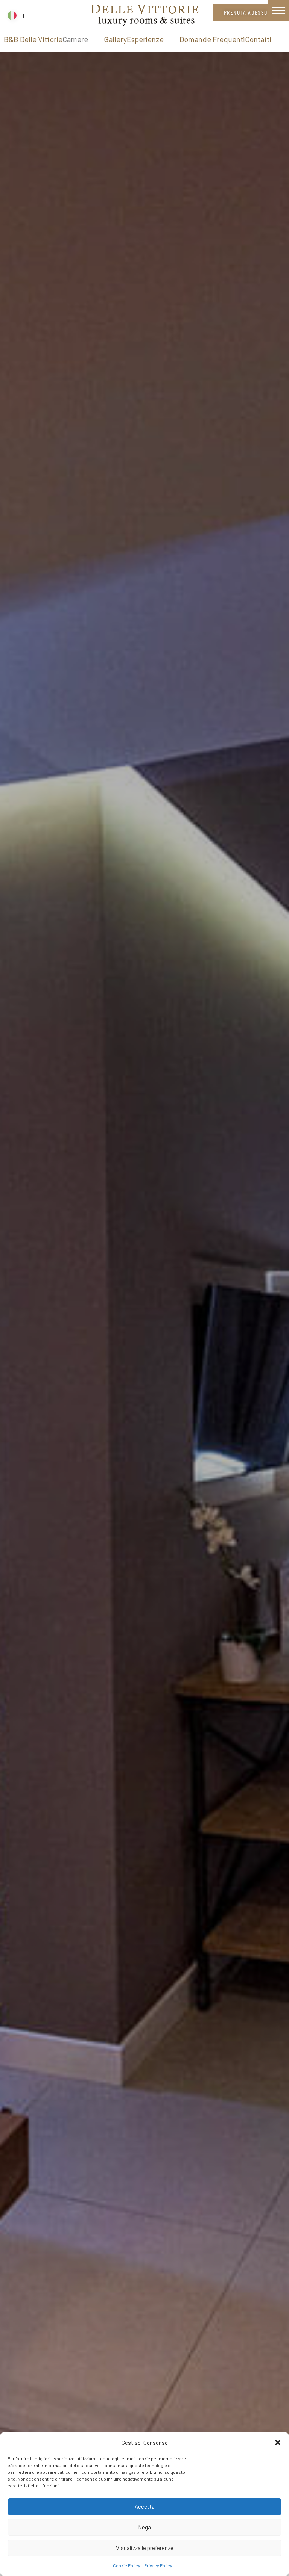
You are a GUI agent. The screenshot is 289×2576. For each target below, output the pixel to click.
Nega (144, 2527)
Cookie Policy (127, 2565)
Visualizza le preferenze (145, 2548)
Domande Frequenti (212, 39)
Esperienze (145, 39)
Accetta (145, 2506)
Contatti (258, 39)
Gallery (115, 39)
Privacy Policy (158, 2565)
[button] (278, 2443)
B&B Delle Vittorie (33, 39)
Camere (75, 39)
